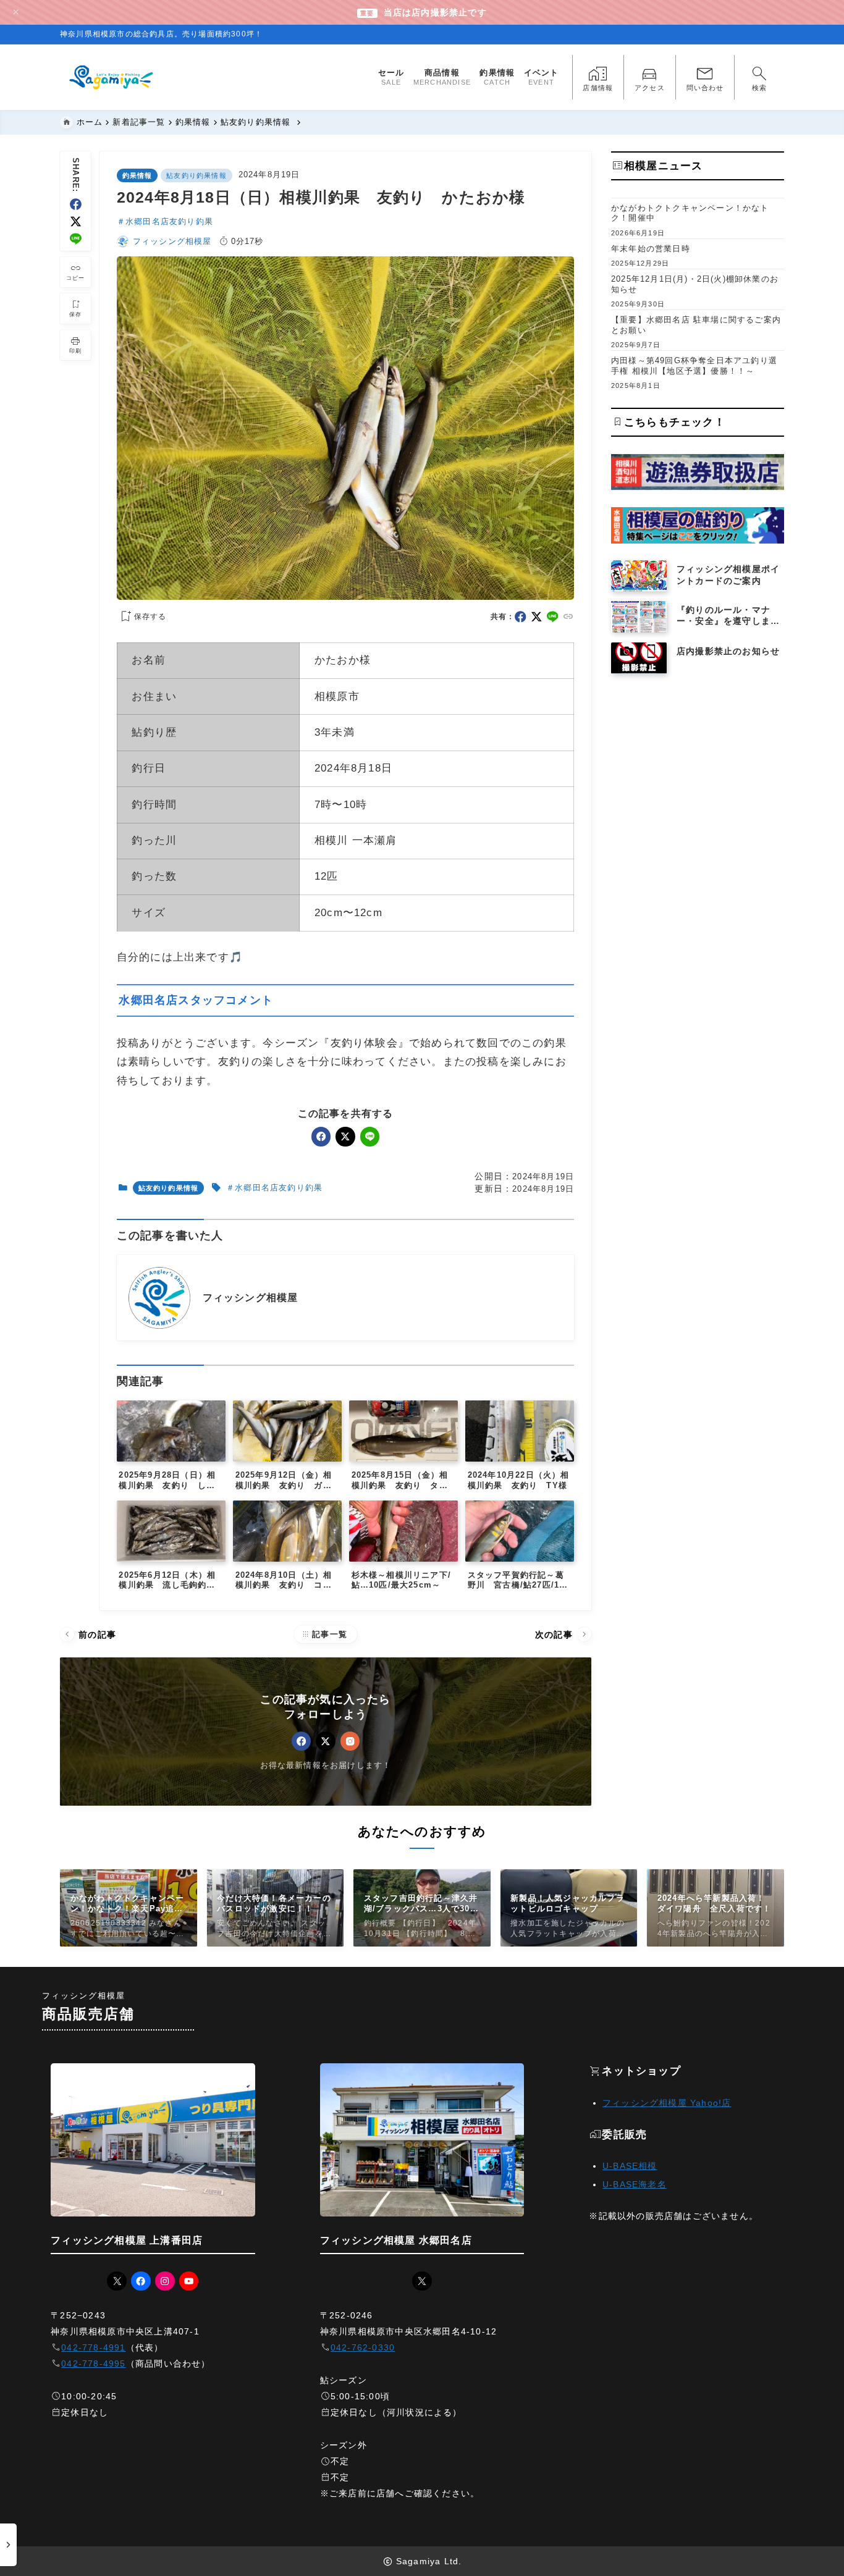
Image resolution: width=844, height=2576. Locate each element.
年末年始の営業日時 (651, 249)
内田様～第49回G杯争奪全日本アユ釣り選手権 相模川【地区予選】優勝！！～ (694, 366)
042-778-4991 (93, 2347)
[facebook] (76, 204)
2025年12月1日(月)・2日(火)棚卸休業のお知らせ (695, 284)
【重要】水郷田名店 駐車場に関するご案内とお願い (696, 325)
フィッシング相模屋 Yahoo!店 (667, 2103)
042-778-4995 (93, 2363)
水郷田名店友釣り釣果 (169, 221)
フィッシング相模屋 (172, 241)
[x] (76, 221)
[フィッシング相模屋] (112, 77)
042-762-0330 (363, 2347)
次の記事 (562, 1634)
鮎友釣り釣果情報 (196, 175)
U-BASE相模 (630, 2166)
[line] (76, 239)
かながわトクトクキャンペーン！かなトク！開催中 (690, 213)
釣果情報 (137, 175)
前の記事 (89, 1634)
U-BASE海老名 (635, 2184)
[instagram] (350, 1741)
